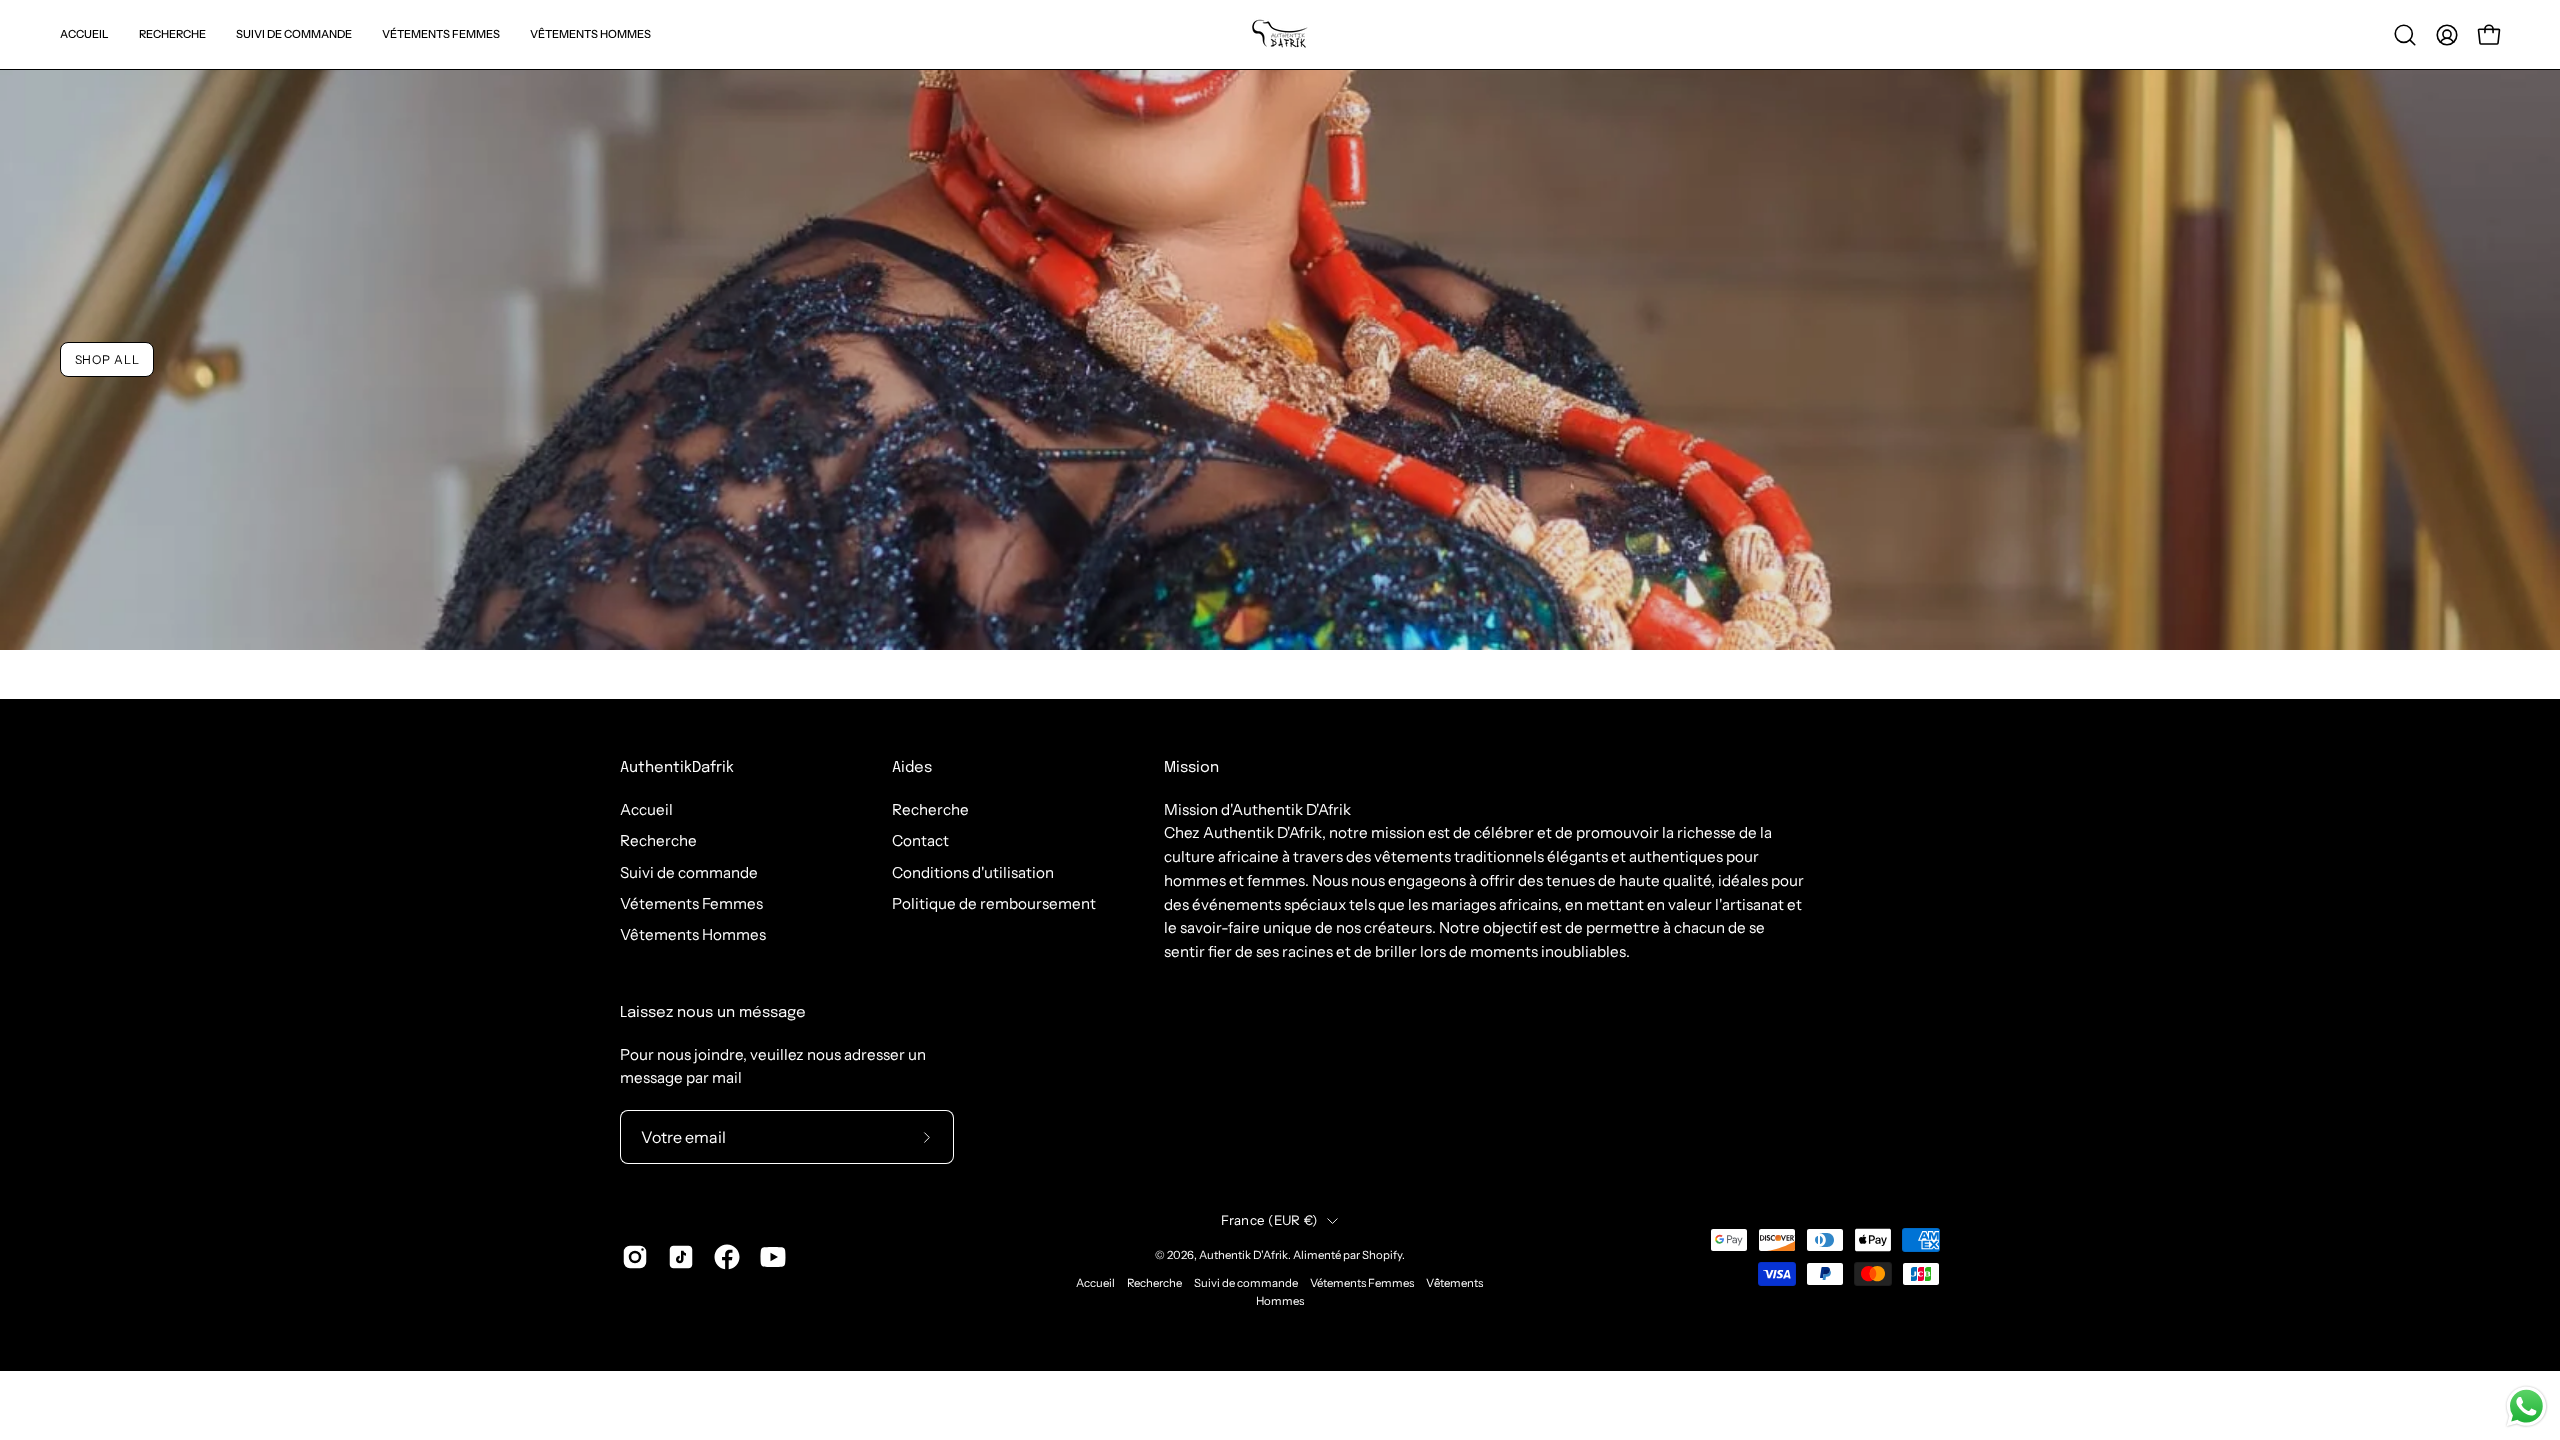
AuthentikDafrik (677, 768)
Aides (912, 768)
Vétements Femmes (691, 903)
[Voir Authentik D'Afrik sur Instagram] (635, 1257)
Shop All (107, 358)
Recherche (658, 840)
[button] (2405, 35)
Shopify (1382, 1255)
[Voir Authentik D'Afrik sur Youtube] (773, 1257)
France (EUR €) (1269, 1220)
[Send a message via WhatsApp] (2526, 1406)
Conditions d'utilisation (973, 871)
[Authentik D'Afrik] (1280, 34)
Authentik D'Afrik (1243, 1255)
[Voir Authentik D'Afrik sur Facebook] (727, 1257)
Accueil (646, 809)
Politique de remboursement (994, 903)
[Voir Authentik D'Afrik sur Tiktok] (681, 1257)
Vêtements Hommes (693, 934)
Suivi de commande (689, 871)
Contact (920, 840)
